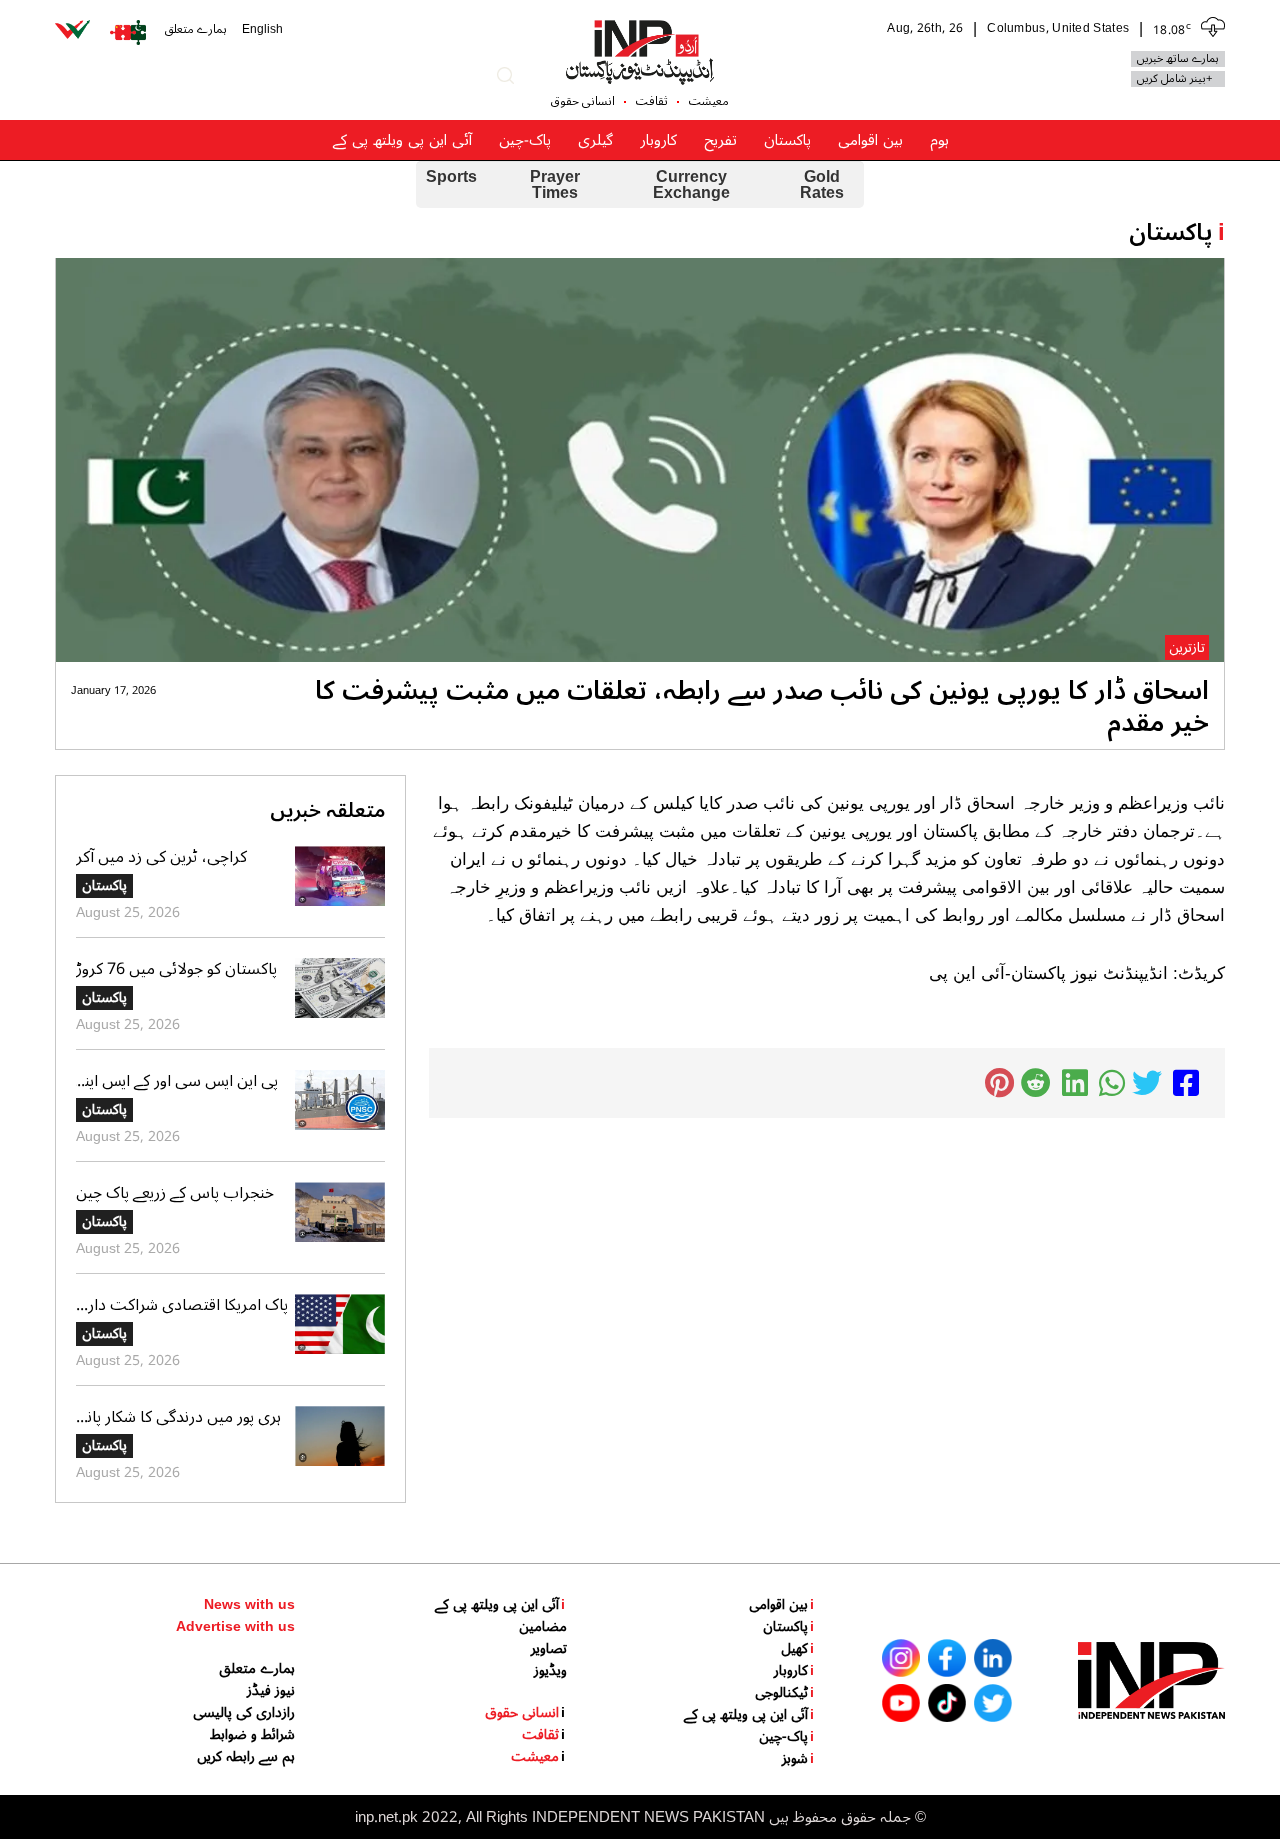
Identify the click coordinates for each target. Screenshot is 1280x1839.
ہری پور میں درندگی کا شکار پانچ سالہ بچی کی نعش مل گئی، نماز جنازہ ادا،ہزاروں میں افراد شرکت (180, 1417)
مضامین (543, 1627)
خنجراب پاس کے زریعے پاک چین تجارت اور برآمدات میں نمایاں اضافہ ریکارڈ (175, 1193)
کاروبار (658, 140)
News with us (249, 1605)
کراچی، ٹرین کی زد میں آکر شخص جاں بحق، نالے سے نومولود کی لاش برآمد (181, 857)
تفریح (720, 140)
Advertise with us (235, 1627)
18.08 (1172, 28)
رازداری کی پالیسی (244, 1713)
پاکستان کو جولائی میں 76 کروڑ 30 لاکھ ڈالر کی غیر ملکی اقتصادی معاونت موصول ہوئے (176, 969)
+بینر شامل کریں (1174, 79)
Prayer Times (555, 185)
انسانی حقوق (583, 102)
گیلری (595, 140)
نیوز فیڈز (271, 1691)
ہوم (939, 140)
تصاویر (549, 1649)
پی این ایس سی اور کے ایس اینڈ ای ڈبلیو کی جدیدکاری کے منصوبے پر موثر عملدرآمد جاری (182, 1081)
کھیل (797, 1649)
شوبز (798, 1759)
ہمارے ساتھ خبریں (1178, 59)
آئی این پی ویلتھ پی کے (402, 140)
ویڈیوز (550, 1671)
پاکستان (787, 140)
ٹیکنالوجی (784, 1693)
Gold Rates (822, 185)
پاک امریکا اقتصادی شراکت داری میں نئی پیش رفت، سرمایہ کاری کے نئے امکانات (182, 1305)
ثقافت (652, 102)
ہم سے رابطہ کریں (246, 1757)
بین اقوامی (870, 140)
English (262, 30)
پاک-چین (525, 140)
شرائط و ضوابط (252, 1735)
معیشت (709, 102)
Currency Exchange (691, 185)
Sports (451, 179)
